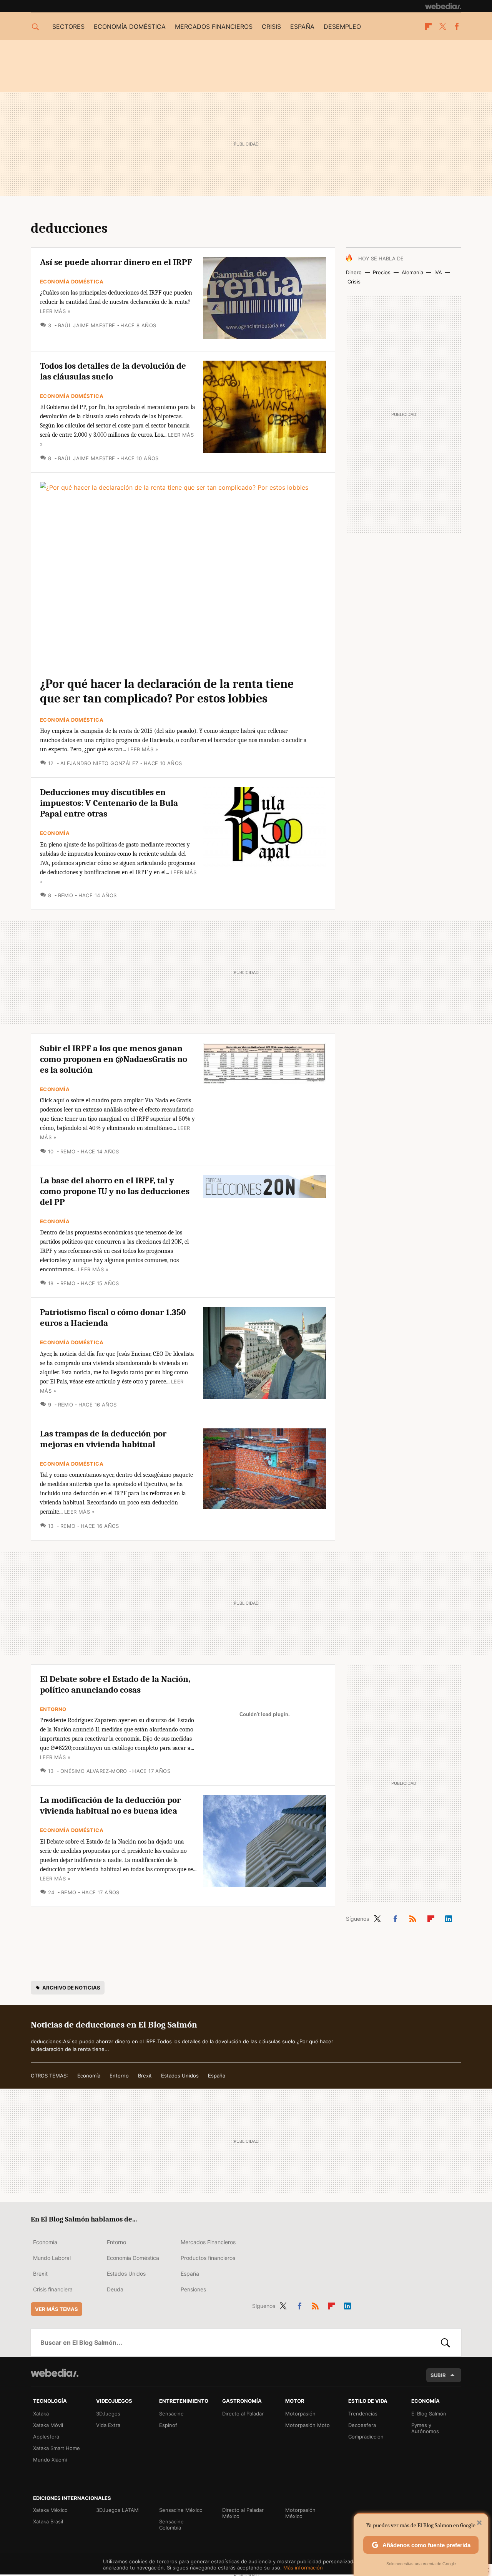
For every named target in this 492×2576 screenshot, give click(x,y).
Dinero (354, 272)
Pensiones (193, 2289)
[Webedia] (443, 6)
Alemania (412, 272)
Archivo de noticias (71, 1988)
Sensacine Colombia (171, 2525)
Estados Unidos (180, 2076)
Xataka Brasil (48, 2521)
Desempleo (342, 27)
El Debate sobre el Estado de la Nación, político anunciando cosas (115, 1684)
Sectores (68, 27)
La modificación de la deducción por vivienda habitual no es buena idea (110, 1805)
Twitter (442, 27)
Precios (382, 272)
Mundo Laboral (52, 2258)
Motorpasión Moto (307, 2425)
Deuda (115, 2289)
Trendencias (363, 2414)
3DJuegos (108, 2414)
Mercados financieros (214, 27)
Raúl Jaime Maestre (87, 325)
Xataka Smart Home (57, 2448)
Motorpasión (300, 2414)
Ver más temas (57, 2309)
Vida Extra (108, 2425)
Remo (66, 895)
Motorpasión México (300, 2513)
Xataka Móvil (48, 2425)
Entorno (53, 1709)
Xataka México (50, 2510)
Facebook (457, 27)
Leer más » (55, 311)
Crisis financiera (53, 2289)
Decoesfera (362, 2425)
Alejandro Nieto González (99, 763)
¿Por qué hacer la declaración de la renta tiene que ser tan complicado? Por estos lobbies (167, 691)
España (302, 27)
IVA (438, 272)
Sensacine (171, 2414)
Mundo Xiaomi (50, 2460)
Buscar (445, 2342)
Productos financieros (208, 2258)
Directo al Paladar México (243, 2513)
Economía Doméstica (72, 282)
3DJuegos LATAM (117, 2510)
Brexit (145, 2076)
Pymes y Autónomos (425, 2428)
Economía (55, 833)
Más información (303, 2568)
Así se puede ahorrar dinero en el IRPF (116, 262)
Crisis (271, 27)
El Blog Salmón (429, 2414)
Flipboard (428, 27)
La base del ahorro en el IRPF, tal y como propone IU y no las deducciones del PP (115, 1191)
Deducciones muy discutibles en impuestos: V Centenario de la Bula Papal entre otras (109, 803)
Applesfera (46, 2437)
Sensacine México (181, 2510)
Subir (438, 2375)
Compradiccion (366, 2437)
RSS (413, 1918)
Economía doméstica (130, 27)
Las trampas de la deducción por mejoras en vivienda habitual (103, 1439)
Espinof (168, 2425)
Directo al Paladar (243, 2414)
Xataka (41, 2414)
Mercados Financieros (208, 2242)
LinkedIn (449, 1918)
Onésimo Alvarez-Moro (94, 1771)
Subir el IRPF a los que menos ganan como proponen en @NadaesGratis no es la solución (114, 1059)
